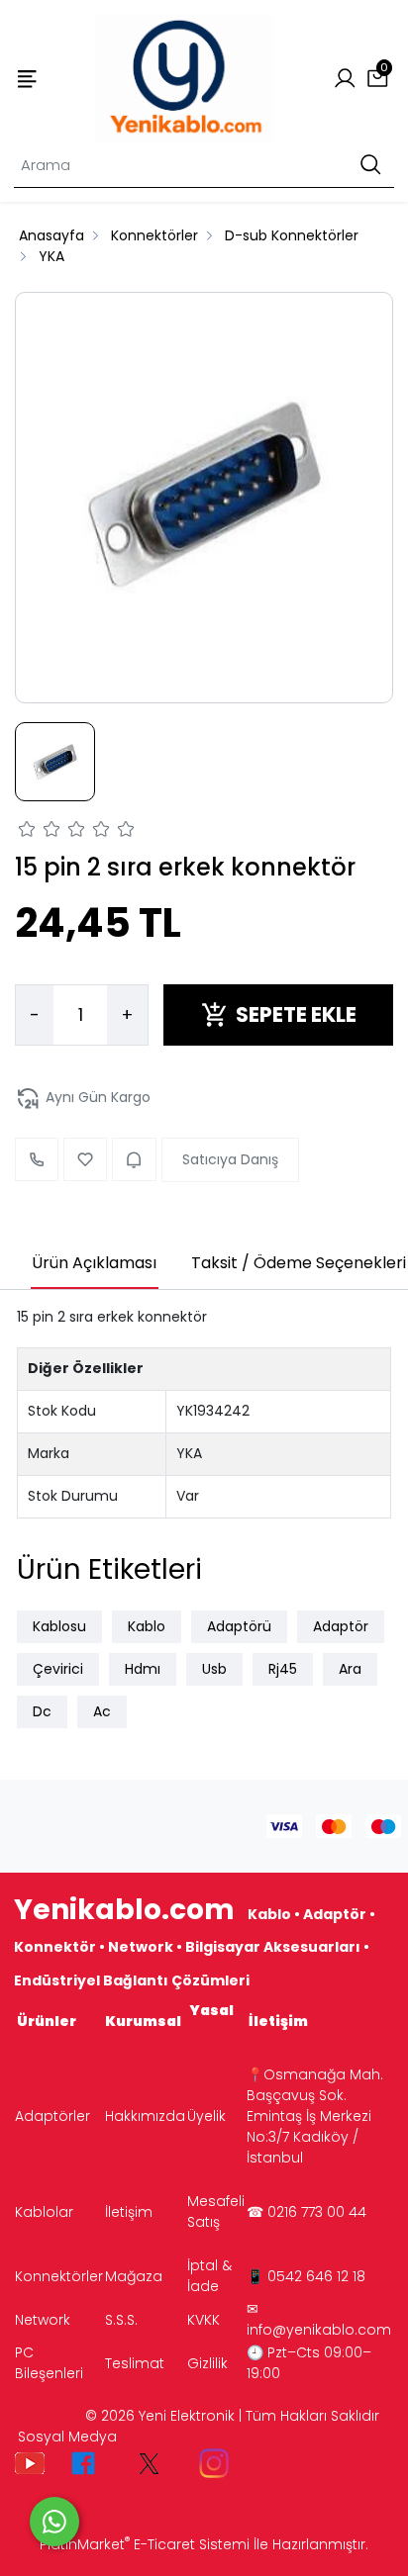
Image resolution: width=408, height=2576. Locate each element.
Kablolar (44, 2212)
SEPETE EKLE (296, 1014)
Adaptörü (239, 1626)
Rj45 (283, 1669)
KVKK (204, 2320)
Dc (42, 1711)
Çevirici (58, 1669)
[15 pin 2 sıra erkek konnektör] (204, 498)
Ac (102, 1711)
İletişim (129, 2212)
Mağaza (134, 2276)
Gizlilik (207, 2363)
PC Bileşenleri (49, 2363)
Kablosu (59, 1626)
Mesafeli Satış (216, 2211)
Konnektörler (59, 2276)
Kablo (147, 1626)
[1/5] (27, 832)
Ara (350, 1669)
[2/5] (40, 832)
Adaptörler (52, 2116)
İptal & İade (209, 2276)
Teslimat (135, 2363)
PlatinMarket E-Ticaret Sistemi (145, 2544)
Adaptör (341, 1626)
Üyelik (206, 2116)
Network (43, 2320)
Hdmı (143, 1669)
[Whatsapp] (54, 2522)
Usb (214, 1669)
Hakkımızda (145, 2116)
